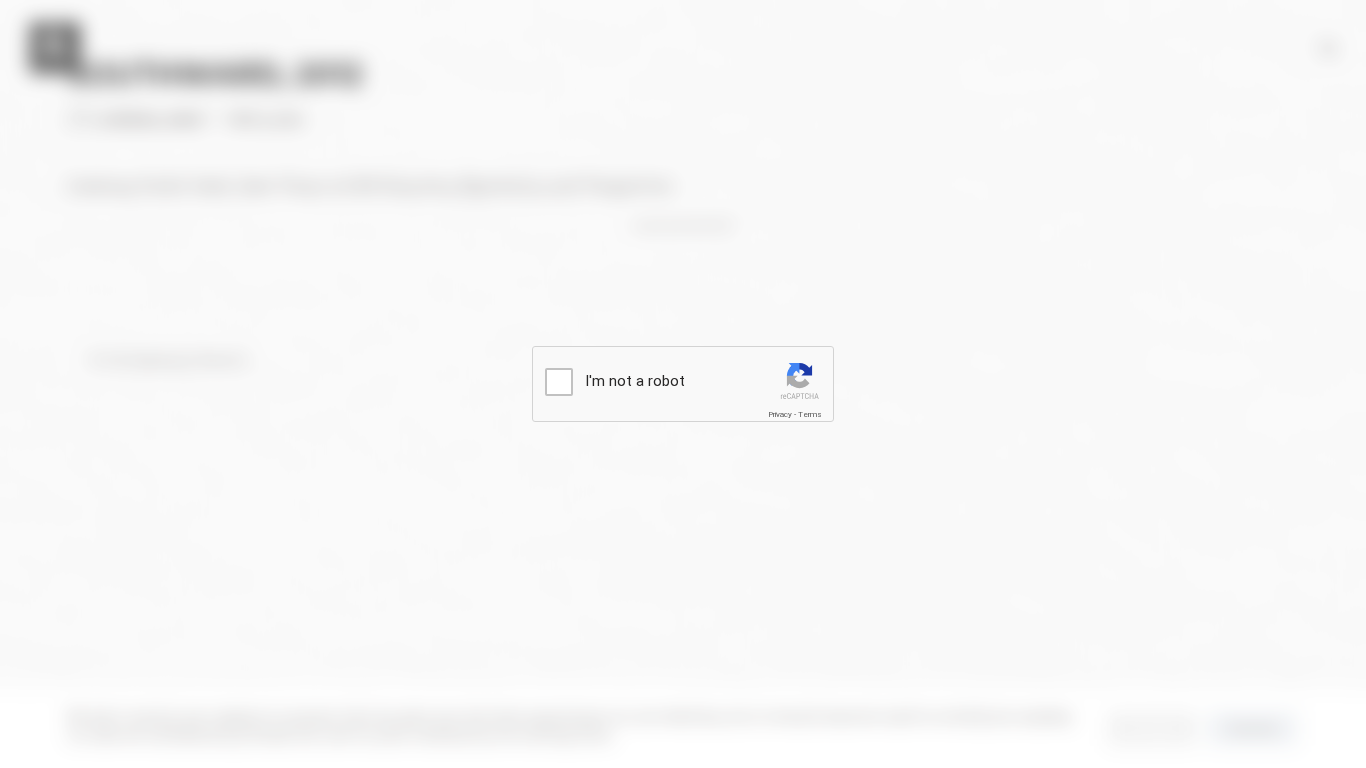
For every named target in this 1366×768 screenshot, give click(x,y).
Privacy (780, 414)
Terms (810, 414)
